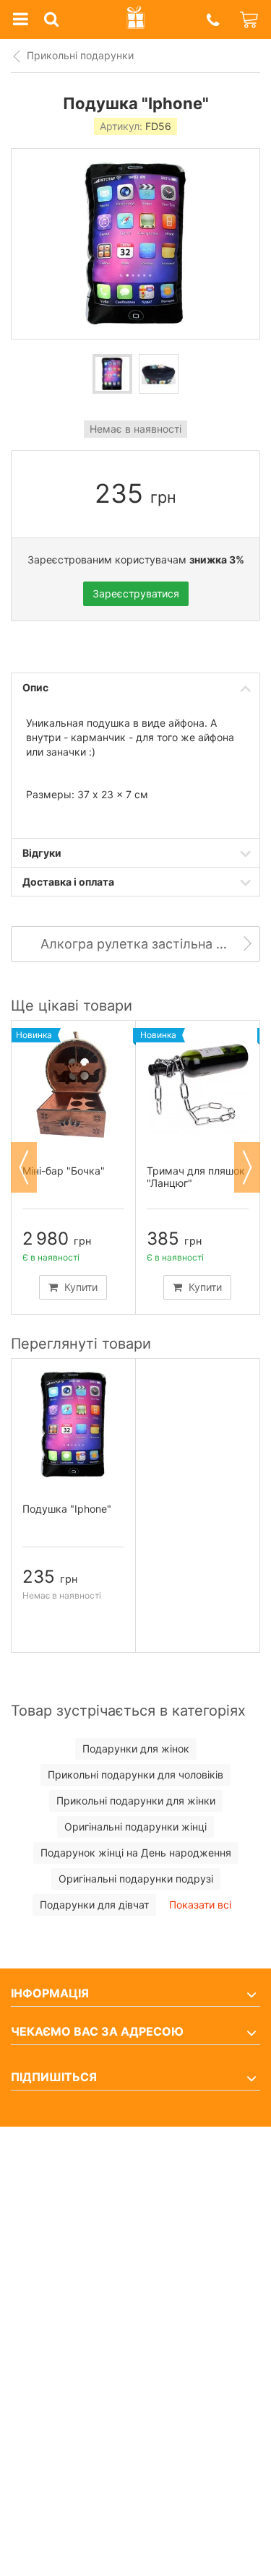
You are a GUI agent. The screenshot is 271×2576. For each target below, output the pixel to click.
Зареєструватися (136, 593)
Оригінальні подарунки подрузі (136, 1879)
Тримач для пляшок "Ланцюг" (196, 1177)
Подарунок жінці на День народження (136, 1853)
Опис (35, 687)
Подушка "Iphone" (67, 1509)
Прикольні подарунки (80, 55)
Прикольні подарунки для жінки (136, 1801)
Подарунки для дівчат (94, 1905)
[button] (212, 20)
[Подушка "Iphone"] (112, 374)
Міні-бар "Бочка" (64, 1171)
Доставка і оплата (68, 882)
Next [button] (247, 1167)
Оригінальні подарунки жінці (135, 1827)
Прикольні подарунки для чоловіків (135, 1775)
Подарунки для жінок (136, 1749)
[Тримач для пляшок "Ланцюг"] (198, 1086)
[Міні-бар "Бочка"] (73, 1086)
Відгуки (42, 853)
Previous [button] (24, 1167)
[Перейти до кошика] (250, 20)
